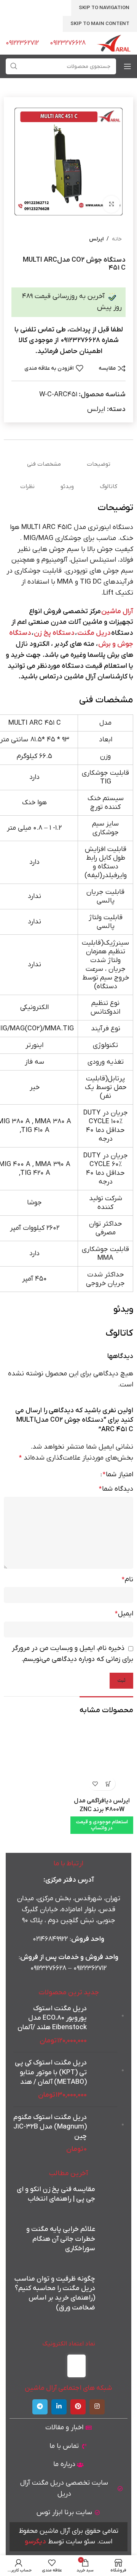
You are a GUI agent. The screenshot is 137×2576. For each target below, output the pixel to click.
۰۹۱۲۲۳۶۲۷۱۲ (90, 1968)
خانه (117, 239)
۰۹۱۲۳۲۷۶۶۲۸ (48, 1968)
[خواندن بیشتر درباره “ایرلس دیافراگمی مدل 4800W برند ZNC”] (109, 1784)
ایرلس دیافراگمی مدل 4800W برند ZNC (102, 1805)
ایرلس (96, 239)
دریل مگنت (94, 633)
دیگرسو (35, 2542)
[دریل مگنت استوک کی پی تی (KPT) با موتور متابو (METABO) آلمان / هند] (105, 2079)
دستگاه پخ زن (54, 633)
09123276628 (68, 43)
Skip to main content (100, 24)
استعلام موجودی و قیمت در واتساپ (102, 1825)
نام (127, 1580)
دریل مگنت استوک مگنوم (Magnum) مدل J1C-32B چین (50, 2127)
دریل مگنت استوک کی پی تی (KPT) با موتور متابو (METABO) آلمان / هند (51, 2072)
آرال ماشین (117, 611)
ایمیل (124, 1614)
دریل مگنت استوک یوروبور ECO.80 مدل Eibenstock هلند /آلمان (52, 2018)
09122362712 (22, 43)
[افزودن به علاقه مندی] (95, 1784)
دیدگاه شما (116, 1489)
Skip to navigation (104, 8)
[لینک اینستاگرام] (97, 2407)
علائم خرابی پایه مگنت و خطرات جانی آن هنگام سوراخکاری (61, 2239)
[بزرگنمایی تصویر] (111, 204)
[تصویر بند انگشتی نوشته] (109, 2198)
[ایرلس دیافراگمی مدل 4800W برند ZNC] (102, 1763)
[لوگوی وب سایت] (114, 43)
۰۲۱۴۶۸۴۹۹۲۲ (50, 1939)
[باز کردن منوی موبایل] (127, 66)
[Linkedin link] (59, 2407)
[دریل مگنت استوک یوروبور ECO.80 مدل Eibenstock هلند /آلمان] (105, 2025)
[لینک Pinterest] (78, 2407)
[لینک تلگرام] (40, 2407)
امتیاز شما (118, 1475)
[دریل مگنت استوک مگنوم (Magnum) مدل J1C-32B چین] (105, 2134)
